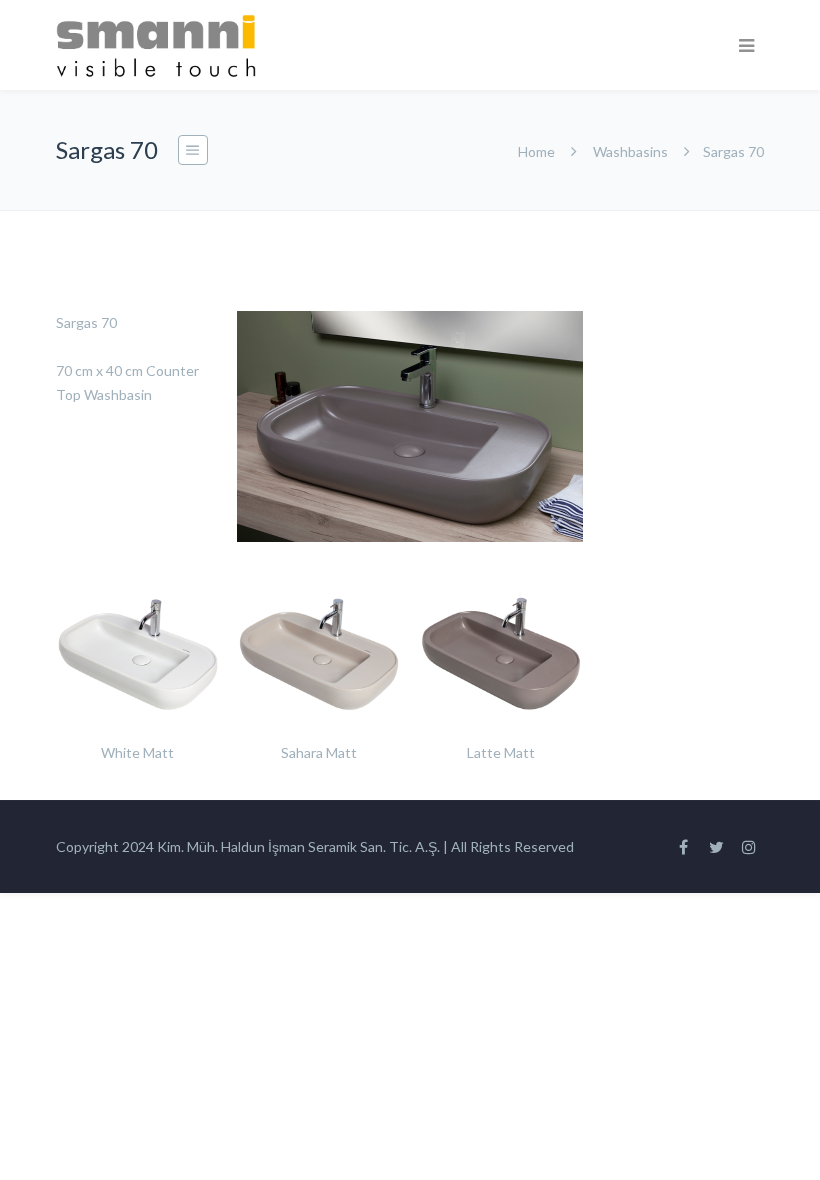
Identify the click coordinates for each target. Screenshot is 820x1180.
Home (536, 151)
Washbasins (630, 151)
